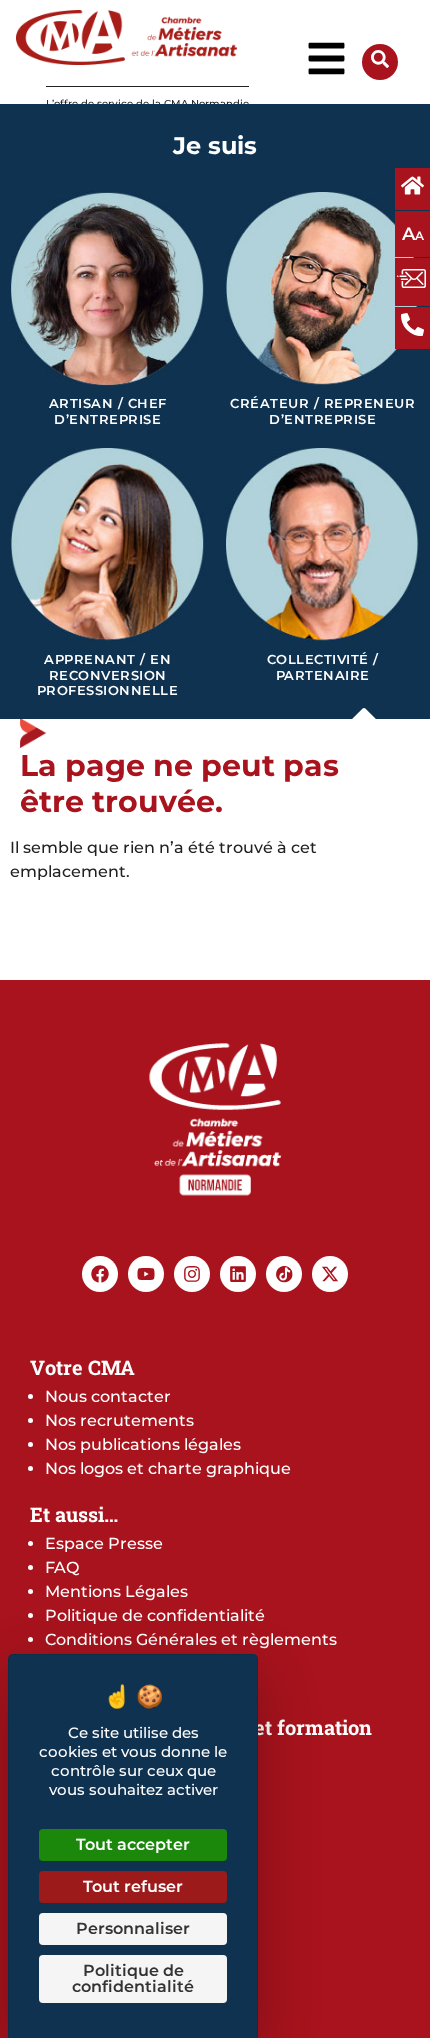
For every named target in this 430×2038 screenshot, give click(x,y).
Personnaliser (133, 1928)
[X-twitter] (330, 1274)
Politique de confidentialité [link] (133, 1978)
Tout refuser (133, 1886)
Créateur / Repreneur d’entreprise (322, 411)
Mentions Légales (116, 1591)
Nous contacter (108, 1396)
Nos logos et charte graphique (168, 1468)
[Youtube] (146, 1274)
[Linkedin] (238, 1274)
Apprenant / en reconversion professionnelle (108, 675)
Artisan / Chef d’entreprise (108, 411)
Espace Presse (104, 1543)
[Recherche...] (380, 62)
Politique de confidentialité (155, 1615)
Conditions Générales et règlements (191, 1639)
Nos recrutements (119, 1420)
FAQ (62, 1567)
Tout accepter (133, 1844)
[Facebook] (100, 1274)
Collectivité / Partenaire (323, 667)
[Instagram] (192, 1274)
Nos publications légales (143, 1444)
